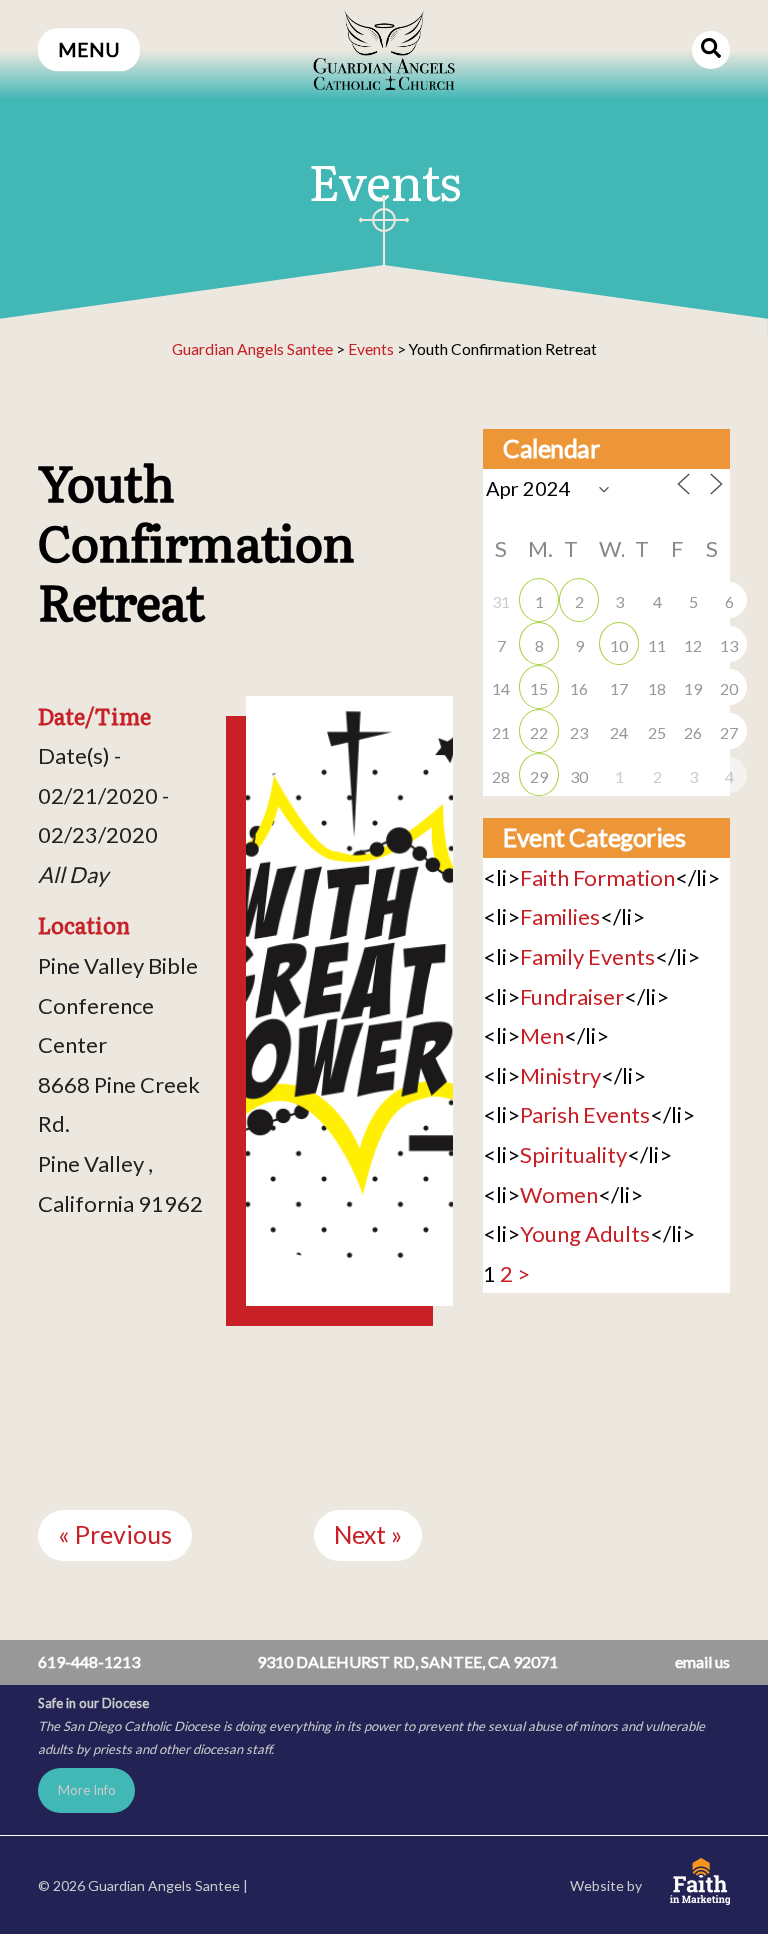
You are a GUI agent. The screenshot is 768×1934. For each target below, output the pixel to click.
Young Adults (585, 1233)
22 (539, 732)
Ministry (560, 1075)
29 (539, 776)
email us (702, 1661)
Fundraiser (572, 996)
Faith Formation (597, 877)
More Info (87, 1790)
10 (619, 645)
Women (559, 1194)
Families (560, 916)
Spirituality (573, 1154)
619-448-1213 (89, 1661)
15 (539, 688)
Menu (89, 49)
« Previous (115, 1534)
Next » (368, 1534)
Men (542, 1035)
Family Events (587, 956)
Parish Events (585, 1114)
